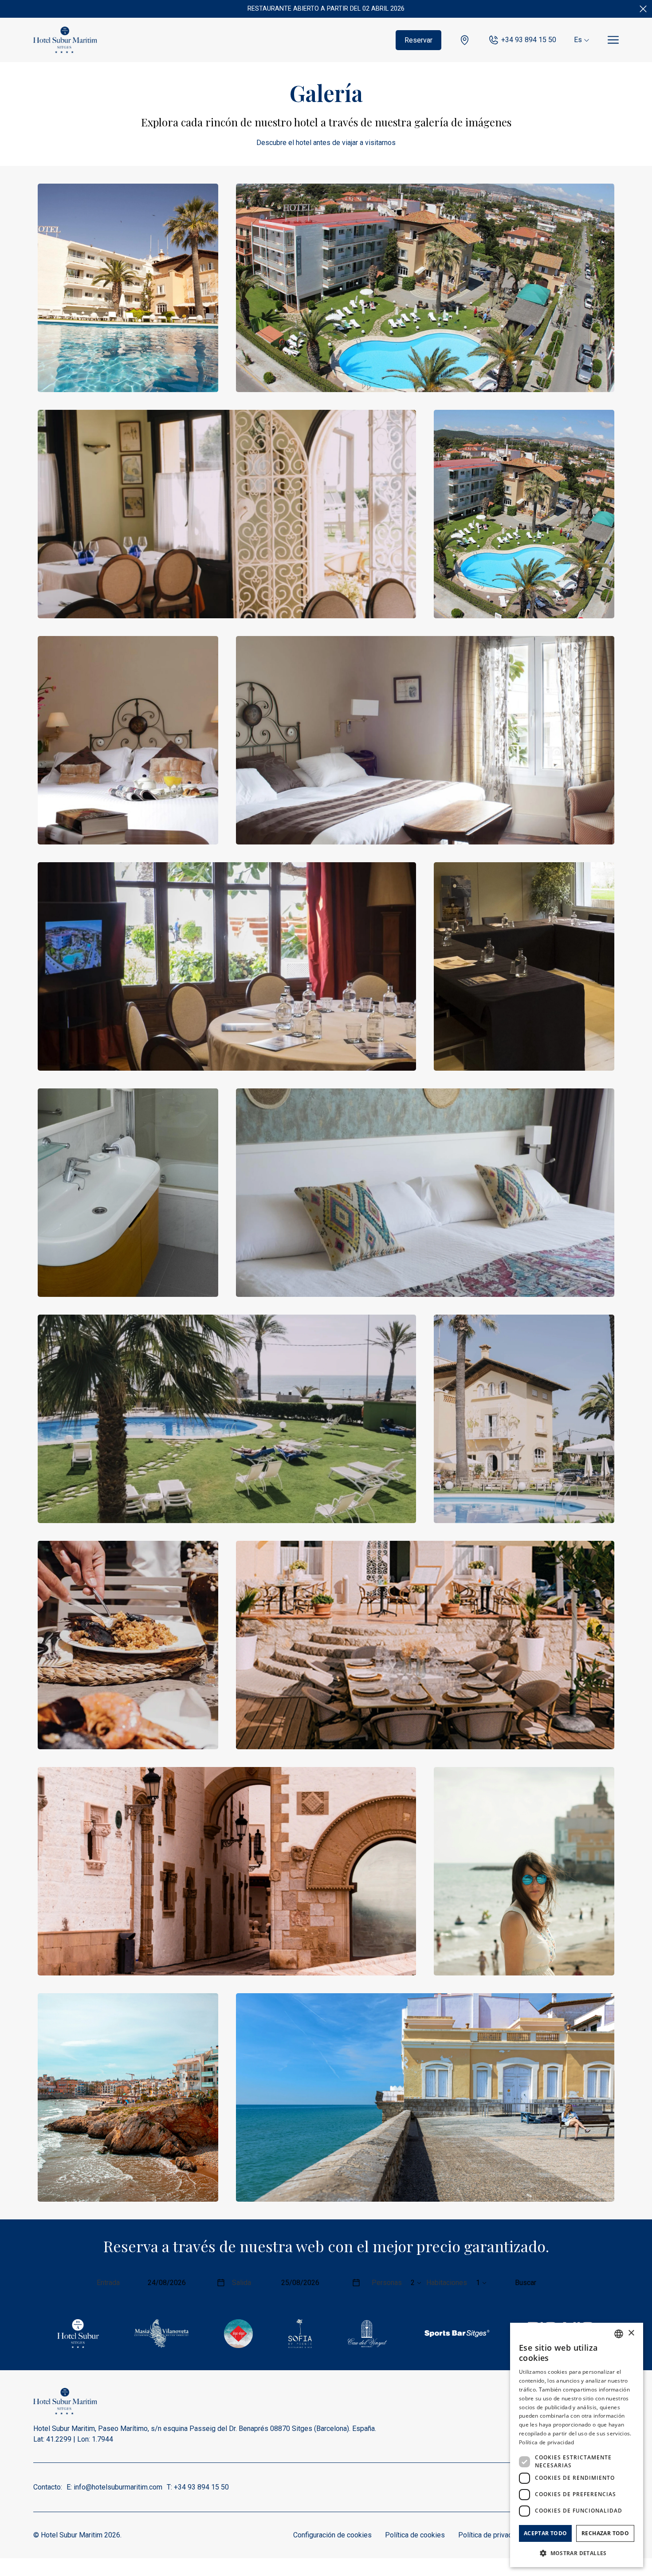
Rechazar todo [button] (605, 2533)
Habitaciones (447, 2283)
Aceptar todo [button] (546, 2533)
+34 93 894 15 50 (529, 40)
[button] (577, 2553)
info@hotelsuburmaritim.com (118, 2487)
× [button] (631, 2333)
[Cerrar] (643, 9)
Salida (242, 2283)
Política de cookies (415, 2535)
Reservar (418, 40)
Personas (387, 2283)
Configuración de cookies (332, 2535)
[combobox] (619, 2334)
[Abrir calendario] (221, 2283)
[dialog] (577, 2445)
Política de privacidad (492, 2535)
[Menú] (613, 40)
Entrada (108, 2283)
